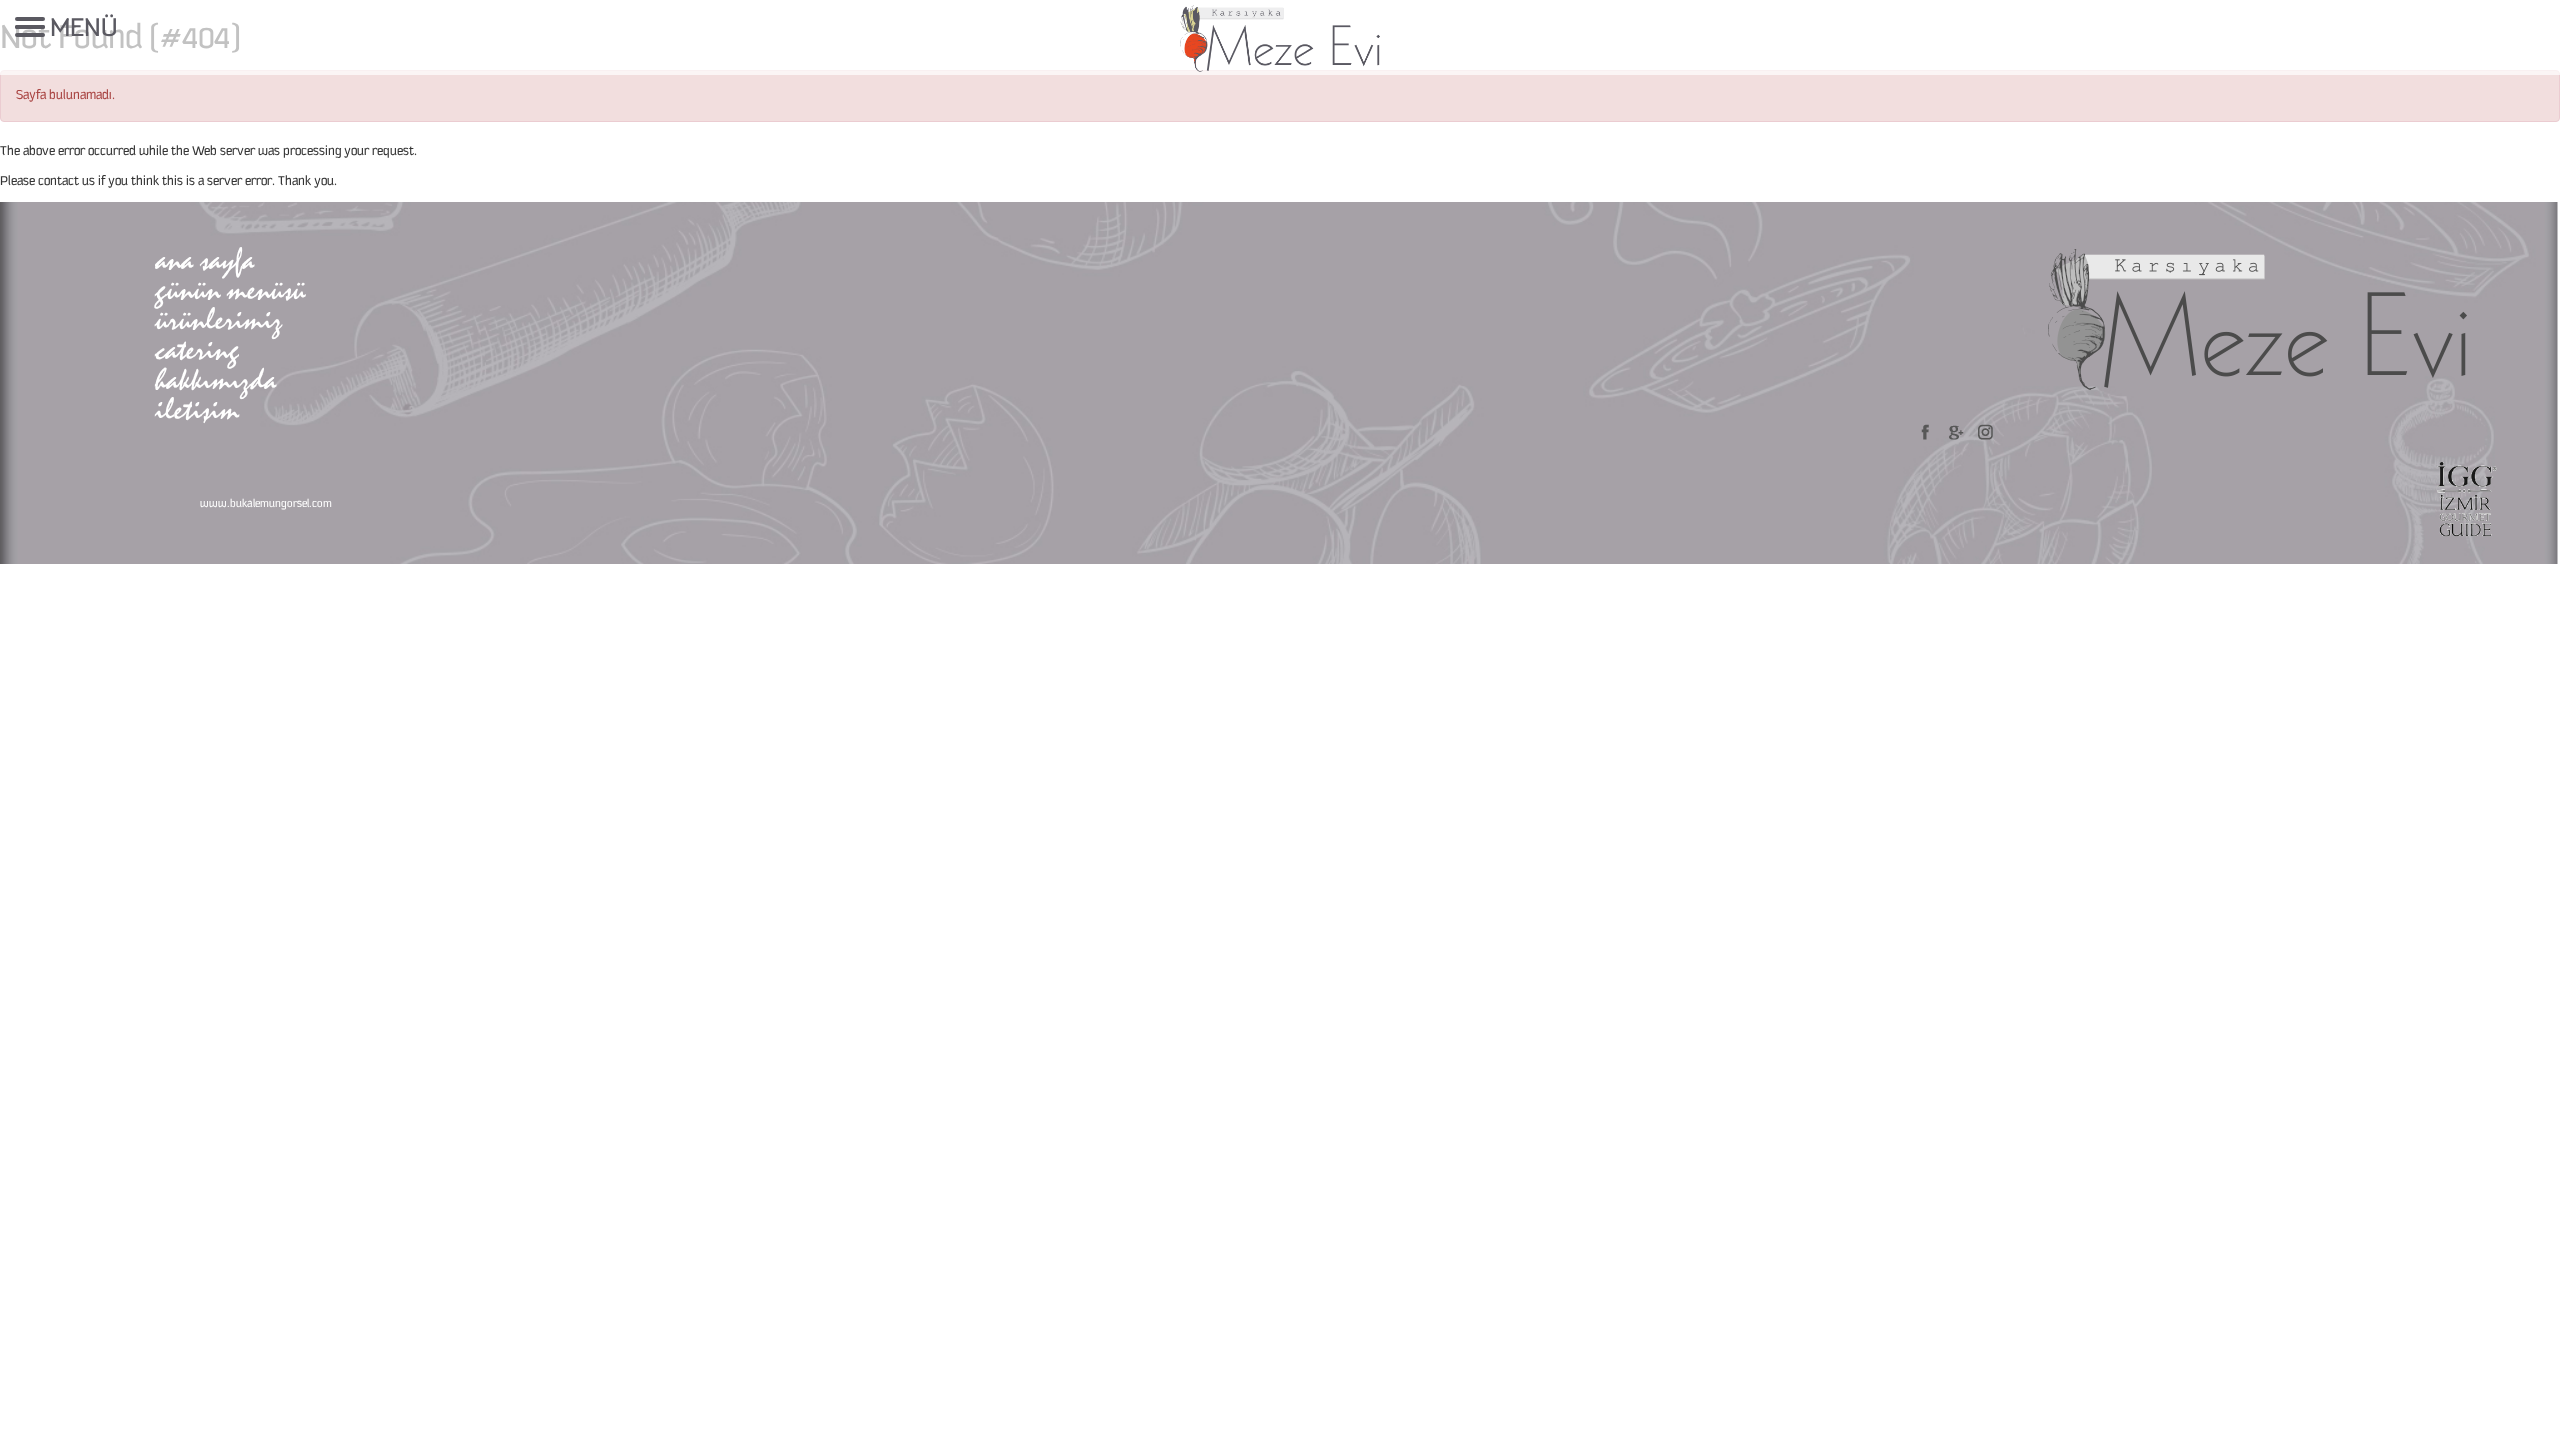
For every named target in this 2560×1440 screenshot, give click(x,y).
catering (197, 349)
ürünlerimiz (218, 319)
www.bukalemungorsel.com (266, 504)
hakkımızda (215, 379)
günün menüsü (230, 289)
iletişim (197, 409)
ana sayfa (204, 259)
